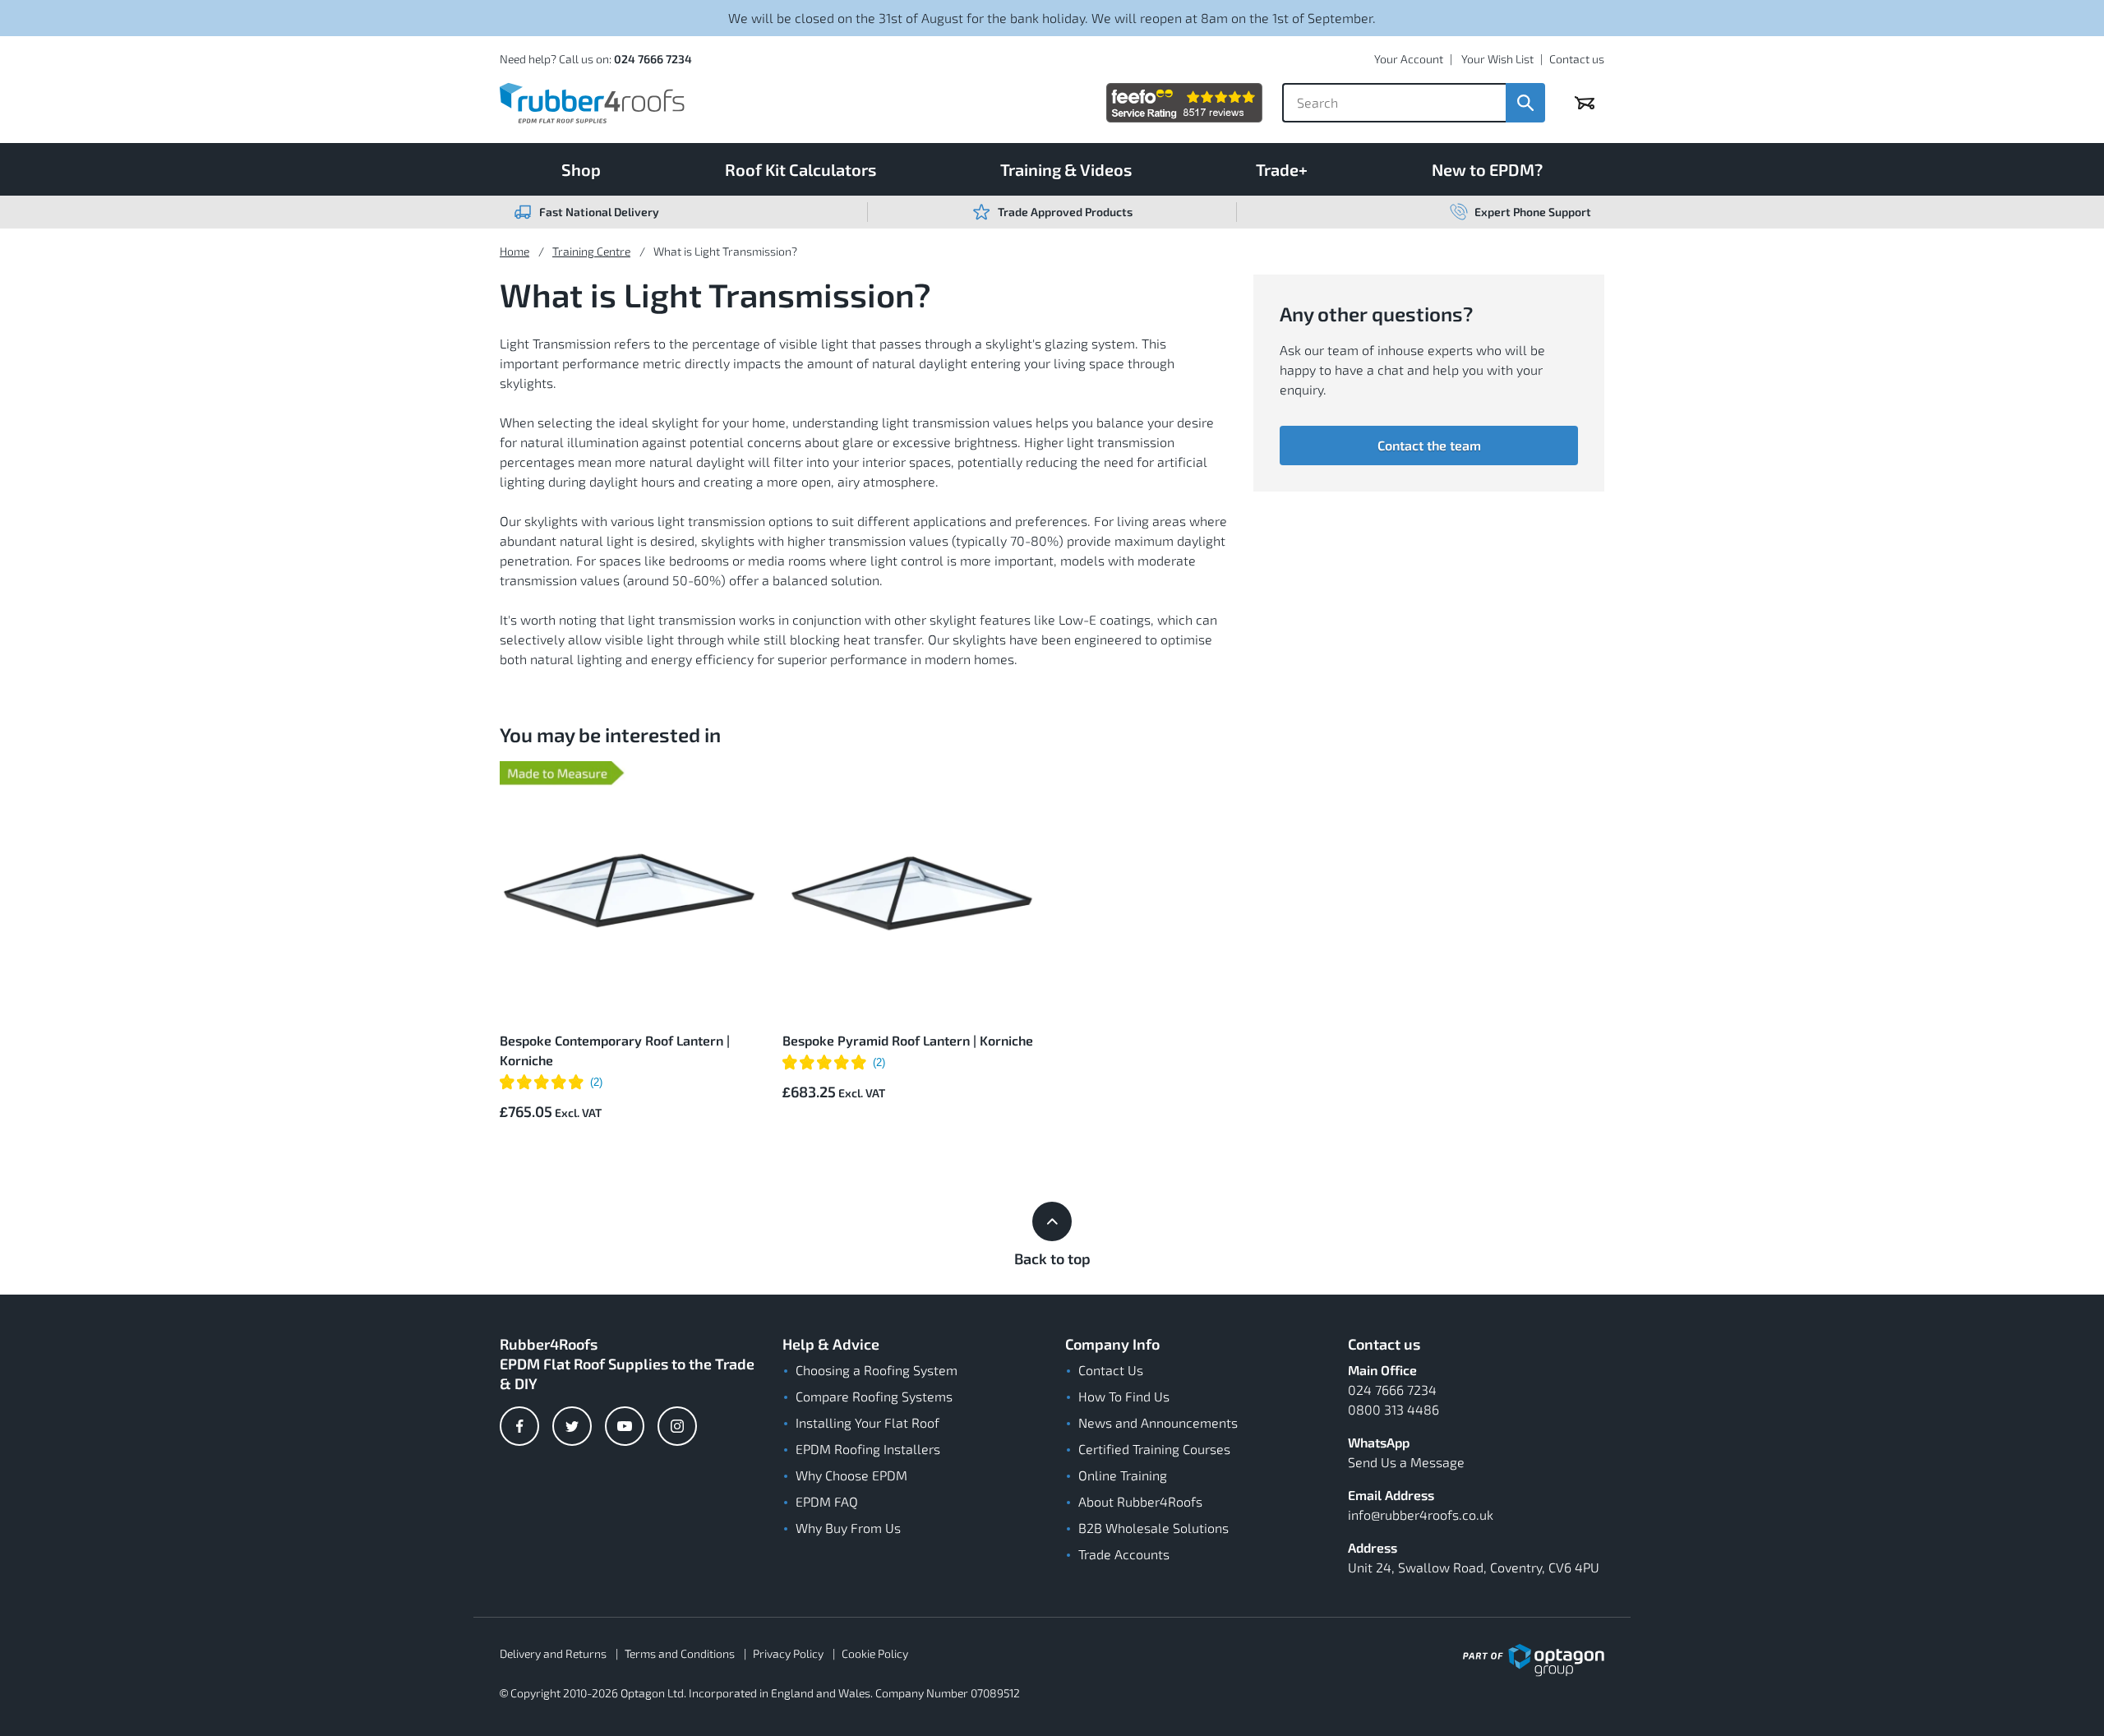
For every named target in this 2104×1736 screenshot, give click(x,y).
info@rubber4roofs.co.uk (1421, 1514)
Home (514, 251)
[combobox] (1394, 103)
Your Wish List (1497, 59)
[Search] (1525, 103)
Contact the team (1429, 445)
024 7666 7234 (653, 59)
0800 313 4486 (1393, 1409)
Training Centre (591, 251)
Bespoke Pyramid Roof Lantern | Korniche (908, 1040)
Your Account (1409, 59)
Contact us (1577, 59)
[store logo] (592, 103)
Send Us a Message (1406, 1462)
